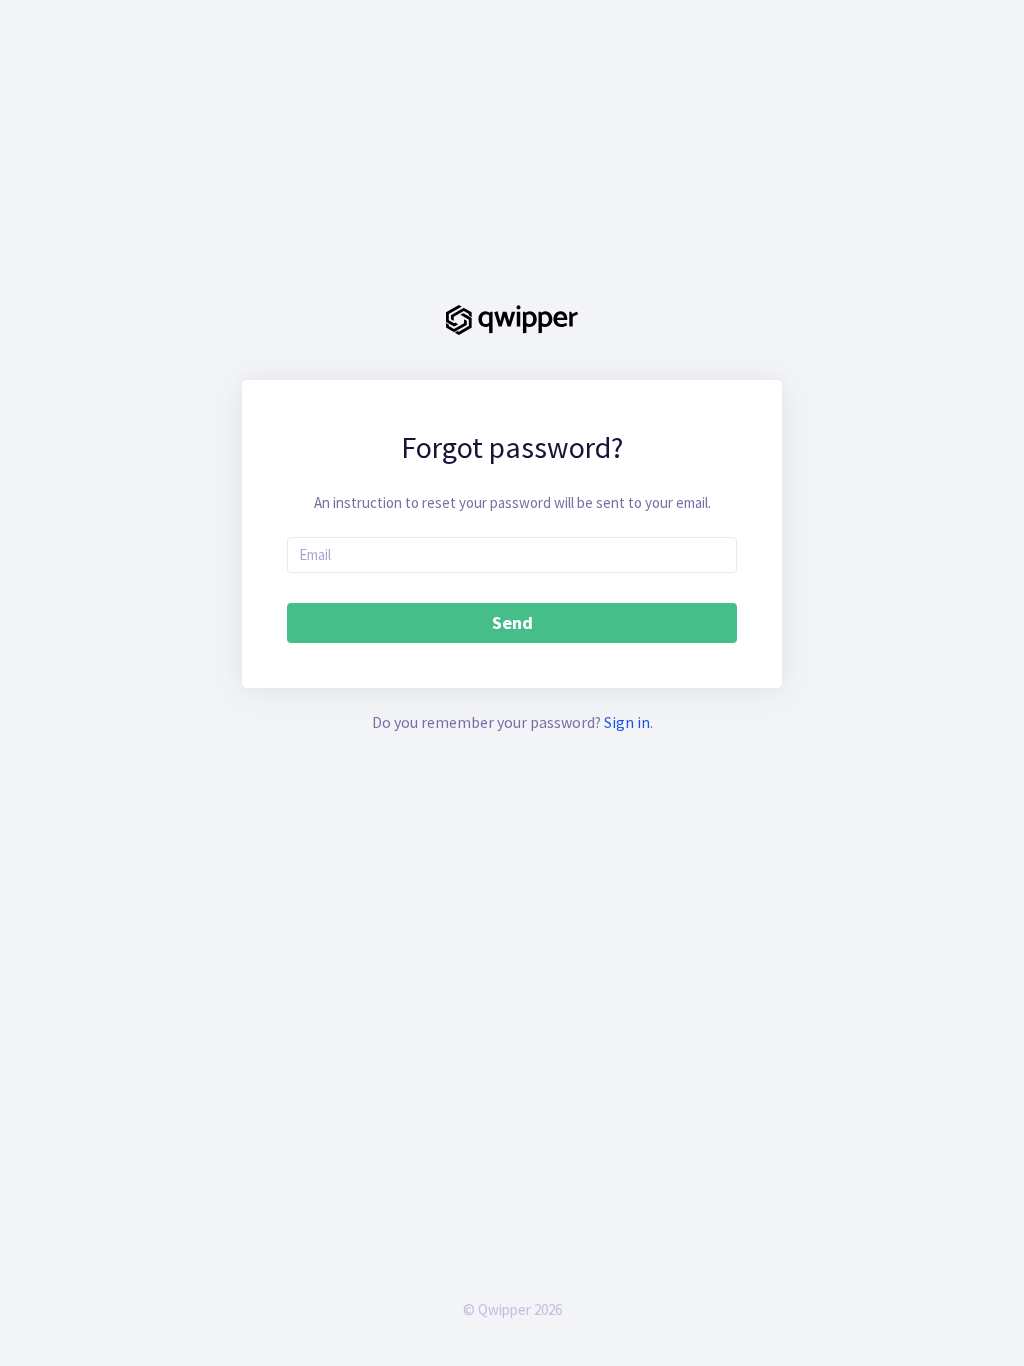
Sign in (627, 722)
